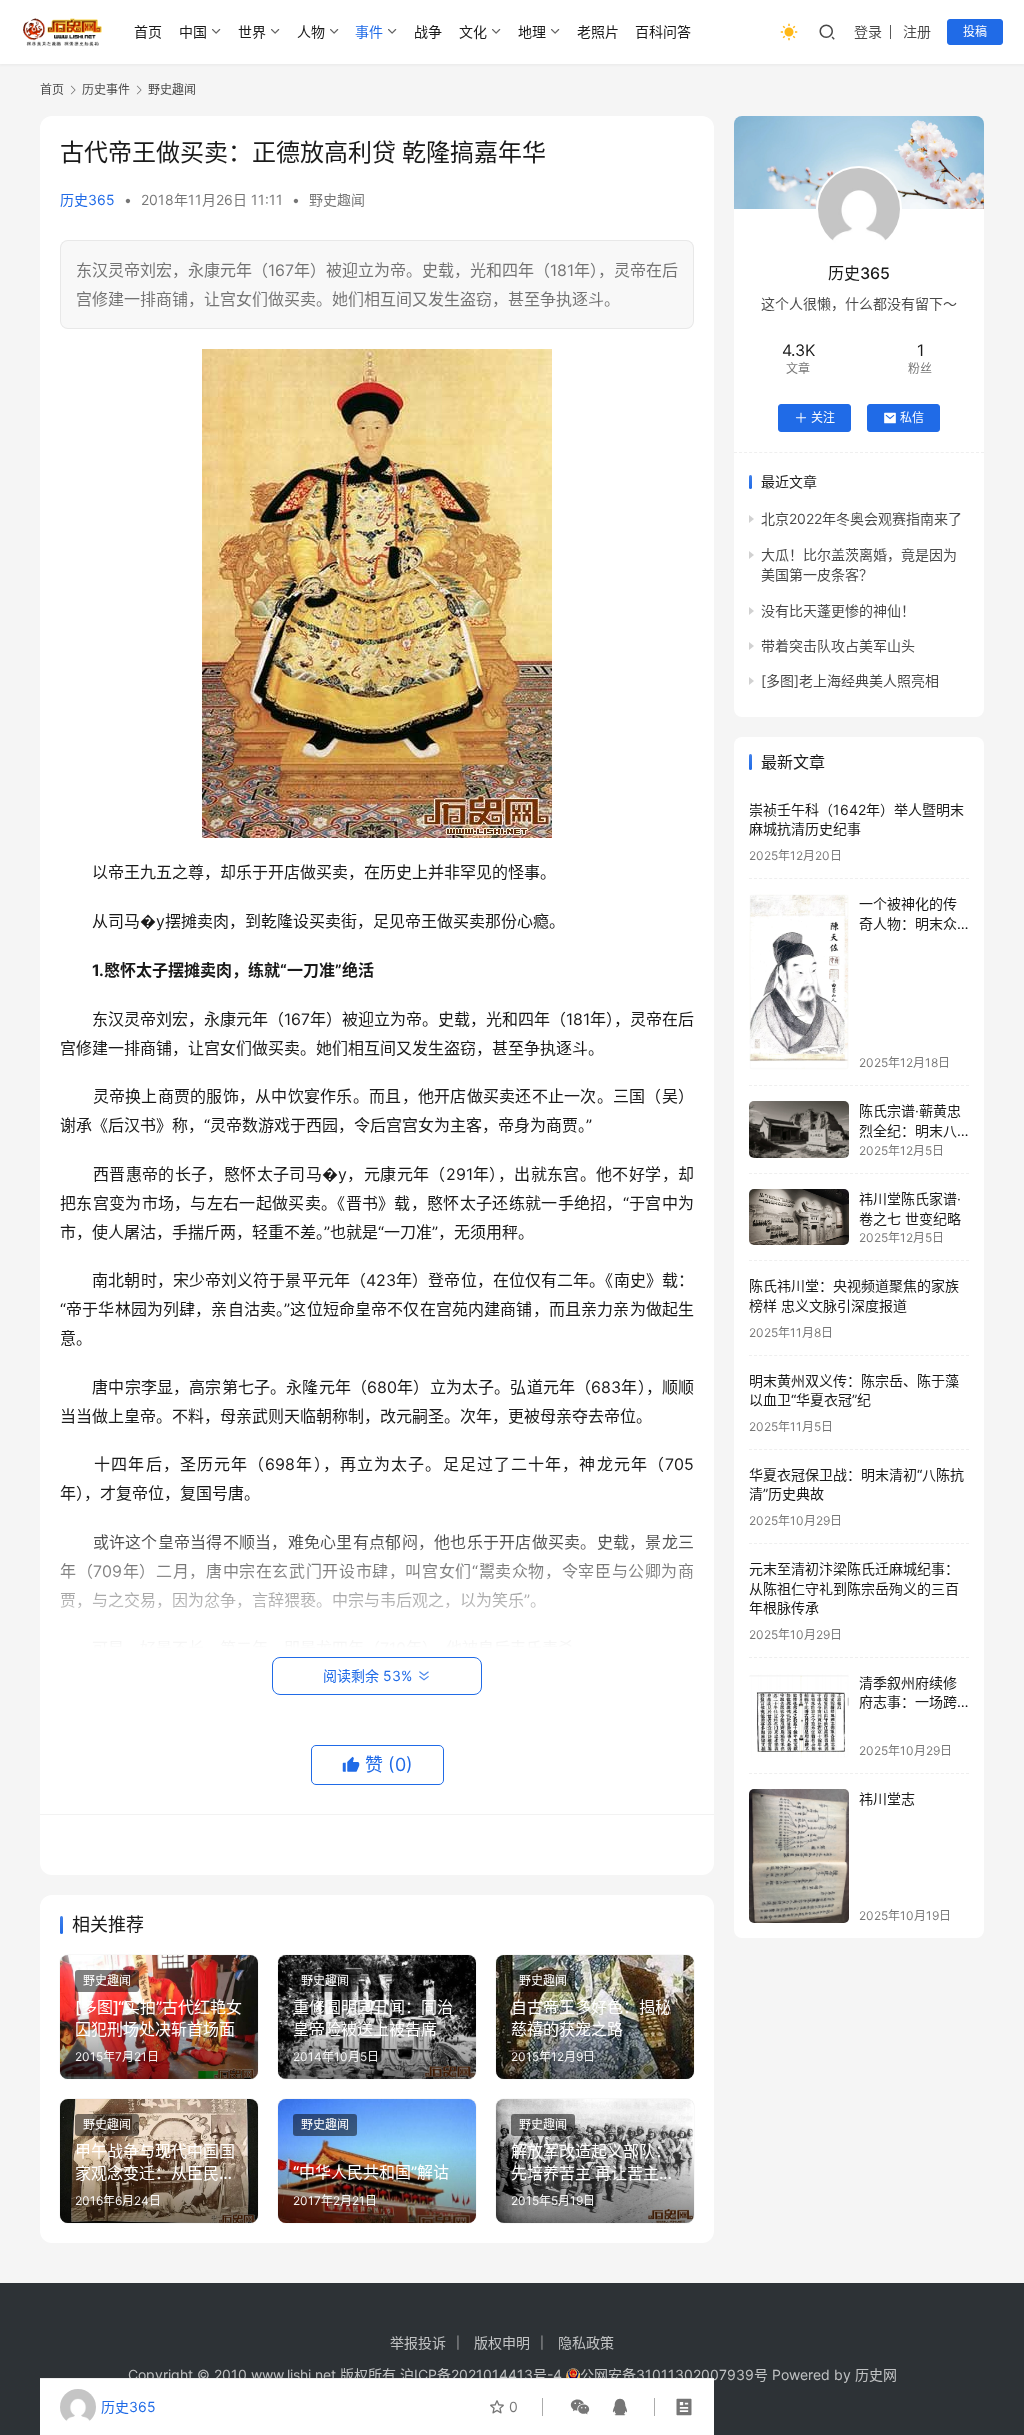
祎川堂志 (887, 1798)
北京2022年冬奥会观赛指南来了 (861, 518)
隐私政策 (586, 2342)
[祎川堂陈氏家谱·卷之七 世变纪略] (799, 1217)
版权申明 (502, 2342)
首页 (148, 31)
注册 (917, 31)
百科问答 (663, 31)
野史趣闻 (337, 199)
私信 (912, 417)
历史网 (876, 2374)
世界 (252, 31)
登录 (868, 31)
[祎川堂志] (799, 1855)
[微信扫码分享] (580, 2407)
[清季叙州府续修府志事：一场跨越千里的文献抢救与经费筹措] (799, 1715)
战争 (428, 31)
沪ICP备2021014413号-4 (483, 2374)
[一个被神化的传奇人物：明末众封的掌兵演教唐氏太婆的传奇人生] (799, 982)
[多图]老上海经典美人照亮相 (850, 680)
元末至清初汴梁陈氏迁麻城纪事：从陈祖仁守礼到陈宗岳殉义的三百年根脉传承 (854, 1588)
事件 (369, 31)
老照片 (598, 31)
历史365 (87, 199)
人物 (311, 31)
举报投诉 (418, 2342)
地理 (532, 31)
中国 (193, 31)
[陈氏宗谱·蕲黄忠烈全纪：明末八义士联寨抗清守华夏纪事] (799, 1129)
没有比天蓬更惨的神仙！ (838, 610)
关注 (823, 417)
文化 (473, 31)
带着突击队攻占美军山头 (838, 645)
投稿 (975, 31)
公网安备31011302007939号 (674, 2374)
